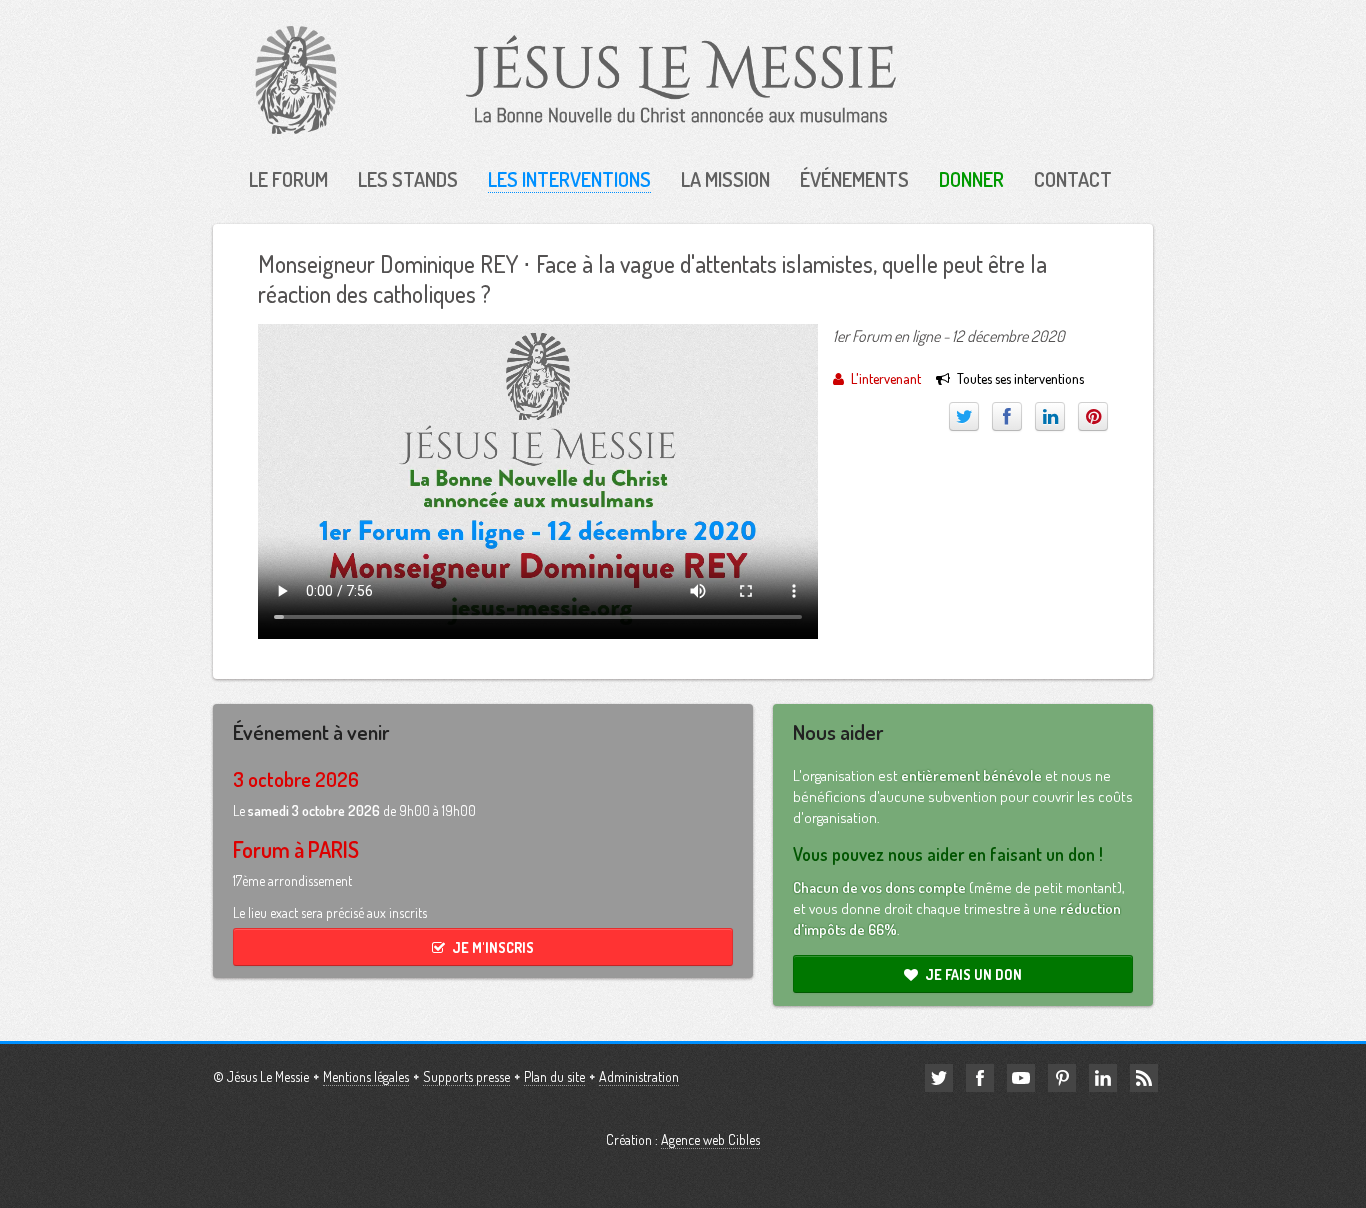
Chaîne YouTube (1021, 1078)
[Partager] (1007, 416)
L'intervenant (886, 378)
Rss (1144, 1078)
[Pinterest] (1093, 416)
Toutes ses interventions (1020, 378)
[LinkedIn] (1050, 416)
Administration (639, 1076)
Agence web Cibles (710, 1139)
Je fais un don (973, 974)
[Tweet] (964, 416)
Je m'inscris (493, 947)
